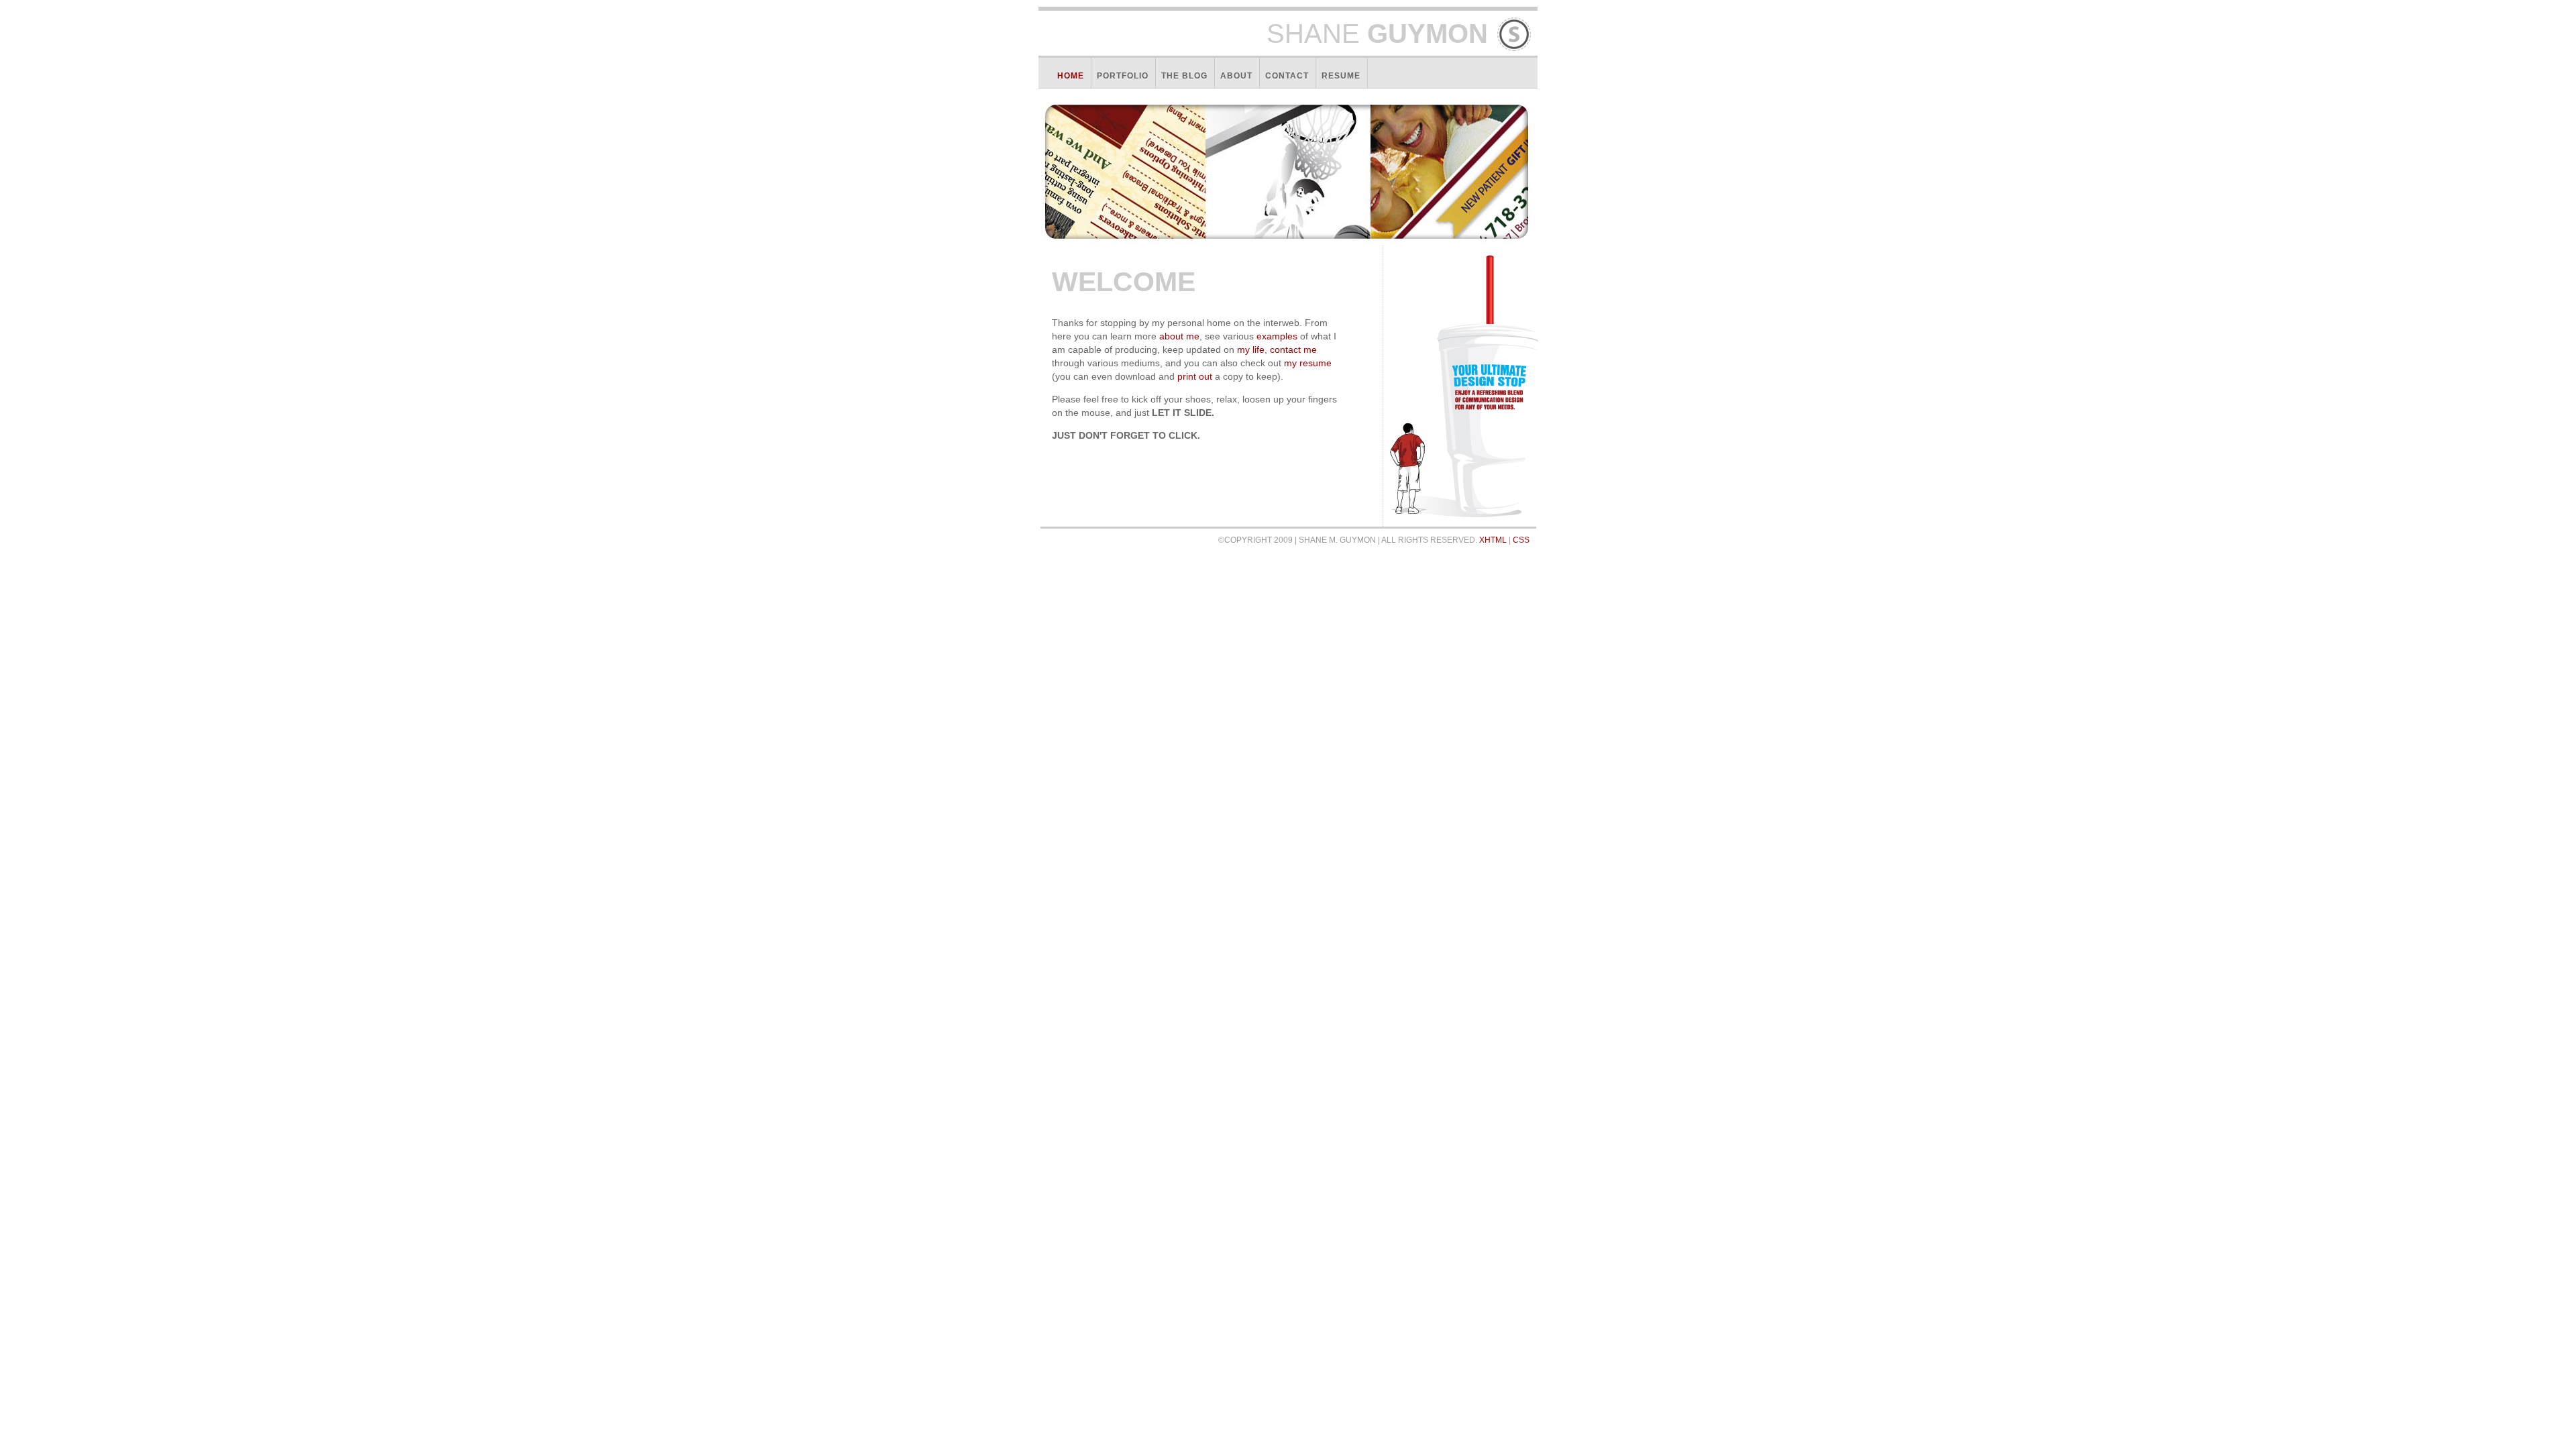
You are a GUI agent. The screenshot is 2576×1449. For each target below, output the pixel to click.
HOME (1071, 76)
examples (1277, 336)
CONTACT (1287, 76)
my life (1251, 350)
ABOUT (1236, 76)
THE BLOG (1184, 76)
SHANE (1377, 34)
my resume (1308, 363)
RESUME (1341, 76)
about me (1179, 336)
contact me (1293, 350)
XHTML (1493, 540)
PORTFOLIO (1123, 76)
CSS (1521, 540)
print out (1195, 376)
